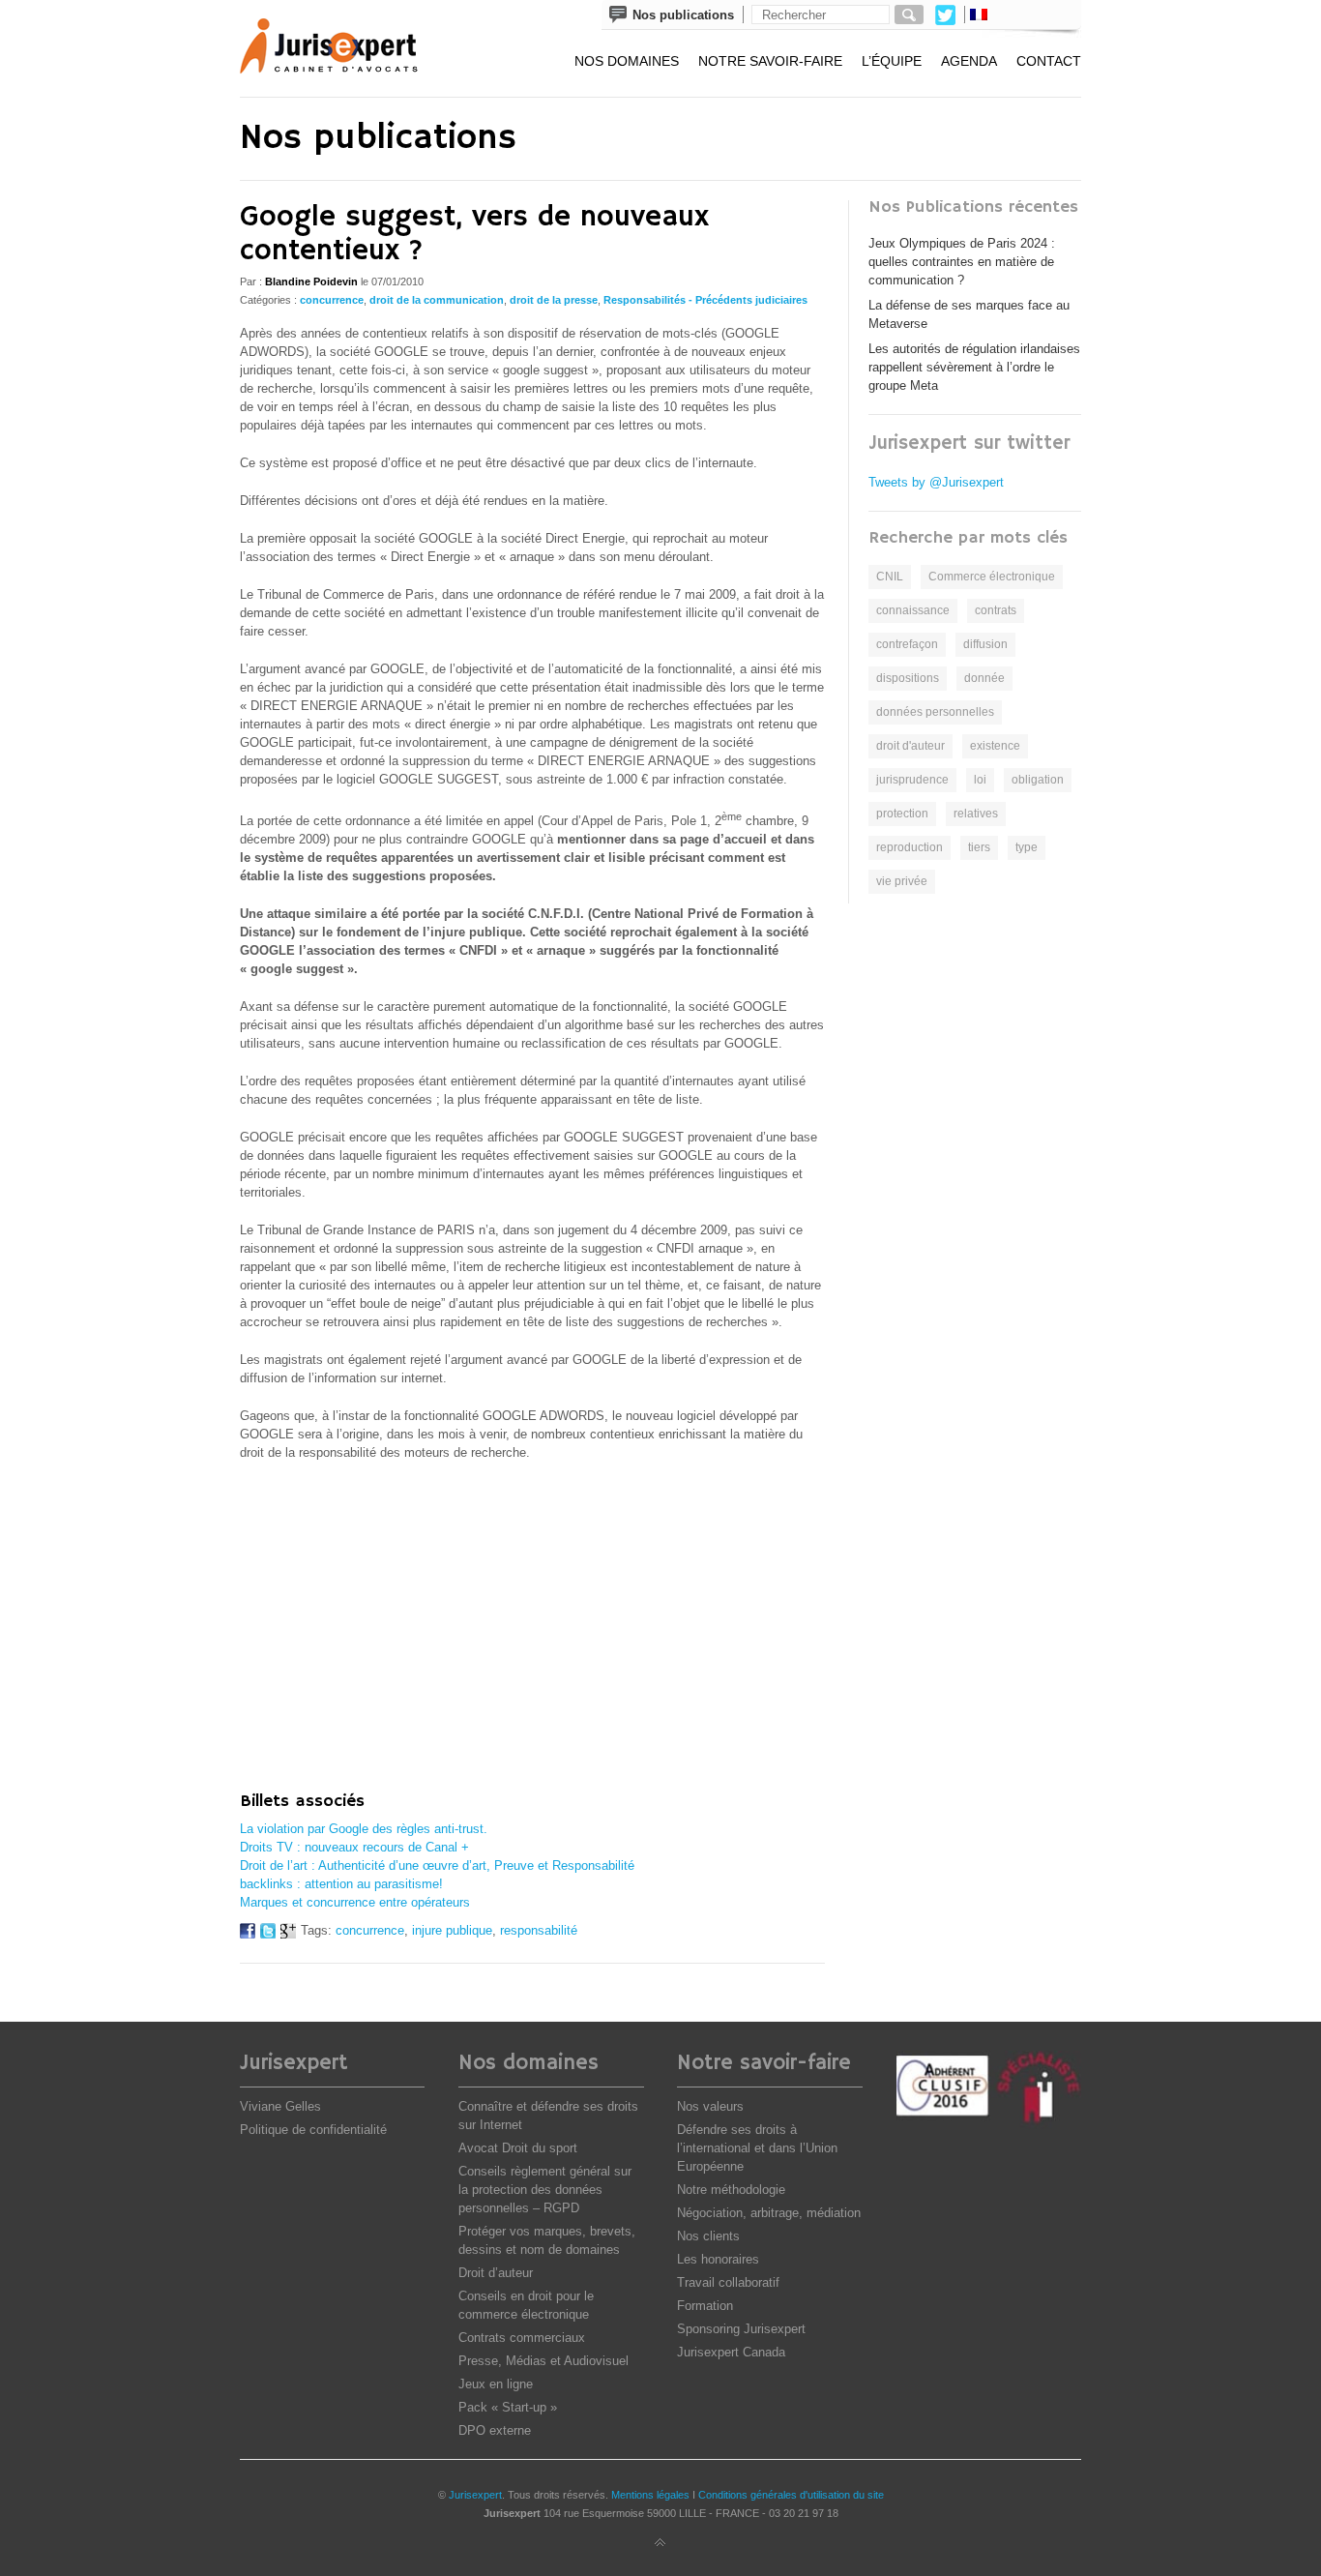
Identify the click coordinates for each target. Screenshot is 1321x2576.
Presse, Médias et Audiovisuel (543, 2361)
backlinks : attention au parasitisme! (341, 1884)
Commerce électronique (992, 577)
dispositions (908, 678)
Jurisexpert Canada (731, 2352)
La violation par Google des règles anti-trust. (364, 1829)
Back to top (660, 2543)
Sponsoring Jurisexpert (741, 2329)
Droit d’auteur (496, 2273)
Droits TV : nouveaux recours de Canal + (354, 1847)
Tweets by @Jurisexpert (936, 482)
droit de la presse (554, 300)
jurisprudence (912, 780)
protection (902, 814)
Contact (1049, 61)
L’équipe (892, 61)
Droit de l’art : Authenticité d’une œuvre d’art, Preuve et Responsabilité (437, 1865)
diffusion (985, 644)
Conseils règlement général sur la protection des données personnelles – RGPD (545, 2190)
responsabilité (539, 1930)
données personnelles (935, 712)
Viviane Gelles (280, 2106)
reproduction (910, 847)
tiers (979, 847)
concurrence (332, 300)
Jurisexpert (475, 2495)
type (1027, 847)
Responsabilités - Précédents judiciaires (705, 300)
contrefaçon (907, 644)
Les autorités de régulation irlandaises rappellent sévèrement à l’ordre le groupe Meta (974, 367)
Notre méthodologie (731, 2190)
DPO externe (495, 2430)
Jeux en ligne (496, 2384)
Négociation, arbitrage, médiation (769, 2213)
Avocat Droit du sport (518, 2148)
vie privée (902, 881)
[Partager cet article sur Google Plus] (288, 1934)
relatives (976, 814)
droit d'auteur (910, 746)
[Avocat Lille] (342, 48)
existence (995, 746)
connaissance (913, 610)
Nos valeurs (710, 2106)
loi (980, 780)
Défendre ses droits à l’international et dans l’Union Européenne (757, 2148)
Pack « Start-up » (508, 2407)
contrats (996, 610)
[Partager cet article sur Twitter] (268, 1934)
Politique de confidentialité (313, 2130)
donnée (984, 678)
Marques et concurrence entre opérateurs (355, 1902)
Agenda (969, 61)
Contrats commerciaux (522, 2338)
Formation (705, 2306)
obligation (1038, 780)
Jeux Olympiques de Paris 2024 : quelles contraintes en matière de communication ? (962, 262)
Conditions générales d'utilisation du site (791, 2495)
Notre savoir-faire (770, 61)
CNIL (890, 577)
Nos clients (708, 2236)
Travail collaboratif (728, 2282)
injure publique (452, 1930)
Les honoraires (718, 2259)
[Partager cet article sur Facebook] (248, 1934)
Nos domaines (627, 61)
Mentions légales (650, 2495)
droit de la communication (437, 300)
